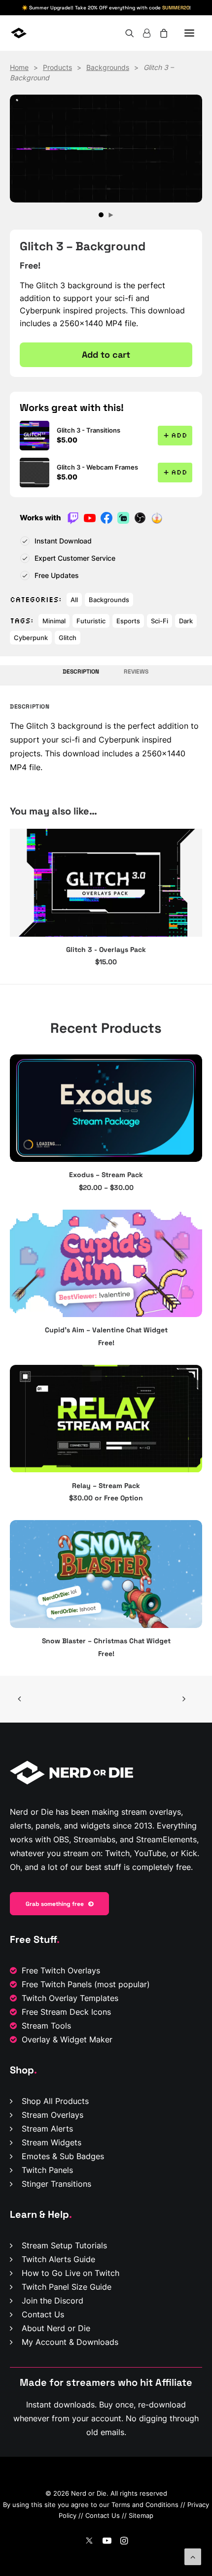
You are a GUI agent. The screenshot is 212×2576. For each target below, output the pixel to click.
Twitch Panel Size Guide (67, 2287)
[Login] (142, 33)
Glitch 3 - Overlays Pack (106, 949)
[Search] (125, 33)
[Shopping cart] (159, 33)
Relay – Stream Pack (106, 1486)
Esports (128, 621)
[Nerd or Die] (48, 33)
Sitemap (141, 2515)
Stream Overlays (53, 2115)
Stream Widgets (52, 2142)
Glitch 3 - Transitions (88, 430)
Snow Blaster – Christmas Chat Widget (106, 1641)
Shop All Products (55, 2101)
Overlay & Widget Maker (67, 2039)
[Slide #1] (101, 215)
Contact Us (43, 2314)
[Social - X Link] (89, 2542)
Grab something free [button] (55, 1904)
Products (57, 67)
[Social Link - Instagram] (124, 2542)
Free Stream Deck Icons (66, 2012)
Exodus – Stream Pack (106, 1175)
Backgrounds (108, 67)
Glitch (68, 638)
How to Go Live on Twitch (71, 2273)
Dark (186, 621)
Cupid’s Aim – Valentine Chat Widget (106, 1330)
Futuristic (91, 621)
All (74, 600)
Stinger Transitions (56, 2184)
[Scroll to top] (193, 2556)
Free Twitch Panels (57, 1984)
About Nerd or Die (56, 2328)
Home (19, 67)
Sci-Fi (159, 621)
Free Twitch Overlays (61, 1970)
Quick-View (191, 1066)
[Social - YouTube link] (107, 2542)
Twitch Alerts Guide (58, 2259)
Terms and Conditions (145, 2505)
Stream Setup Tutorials (64, 2245)
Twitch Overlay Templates (70, 1998)
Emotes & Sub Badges (63, 2156)
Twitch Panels (47, 2170)
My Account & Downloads (70, 2342)
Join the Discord (53, 2301)
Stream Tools (46, 2026)
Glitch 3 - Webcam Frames (97, 467)
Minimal (54, 621)
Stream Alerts (47, 2129)
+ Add (175, 435)
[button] (189, 33)
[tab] (137, 675)
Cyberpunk (31, 638)
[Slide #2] (111, 215)
